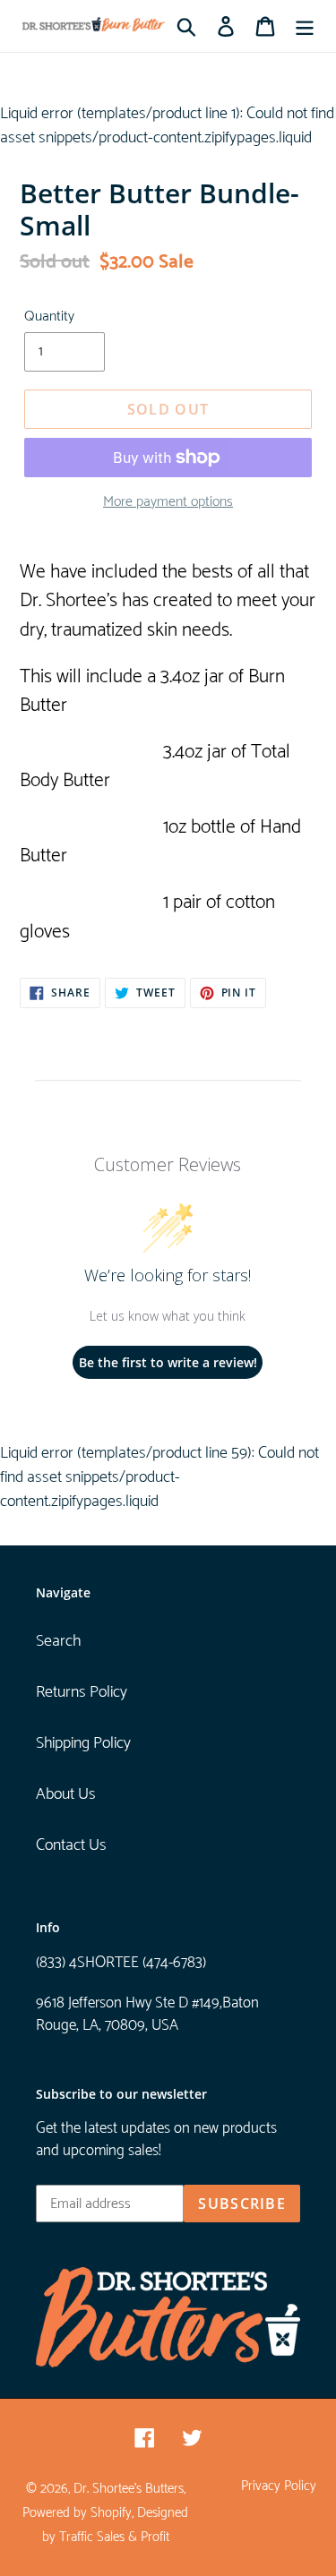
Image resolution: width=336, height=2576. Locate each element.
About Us (66, 1794)
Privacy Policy (279, 2486)
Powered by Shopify (77, 2513)
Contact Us (71, 1845)
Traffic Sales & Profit (114, 2537)
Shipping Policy (83, 1743)
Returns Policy (82, 1692)
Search (58, 1641)
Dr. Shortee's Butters (129, 2489)
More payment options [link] (168, 502)
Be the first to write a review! (168, 1362)
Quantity (49, 317)
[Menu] (305, 26)
